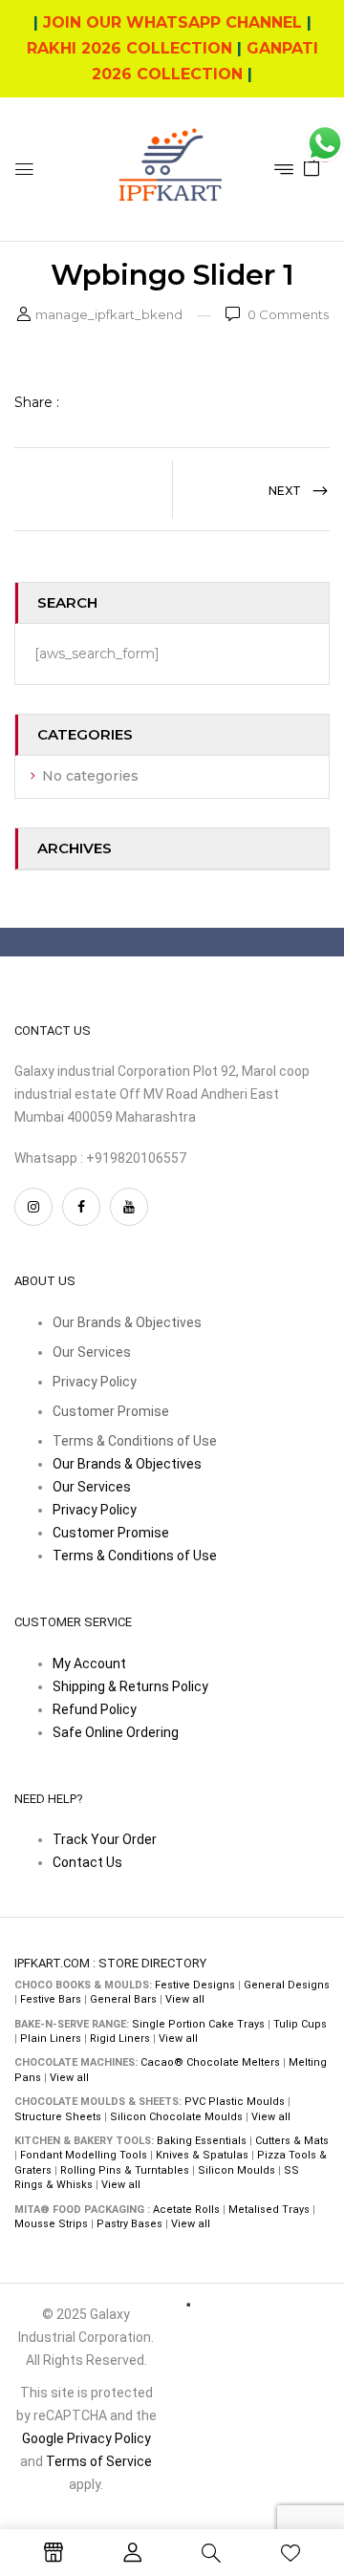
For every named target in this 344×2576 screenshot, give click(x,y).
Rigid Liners (120, 2039)
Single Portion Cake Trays (198, 2024)
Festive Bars (51, 1999)
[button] (312, 166)
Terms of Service (99, 2461)
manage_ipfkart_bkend (109, 314)
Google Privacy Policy (86, 2438)
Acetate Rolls (186, 2210)
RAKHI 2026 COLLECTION (129, 48)
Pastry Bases (129, 2224)
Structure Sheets (58, 2117)
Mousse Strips (51, 2224)
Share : (37, 402)
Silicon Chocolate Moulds (176, 2117)
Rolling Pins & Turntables (125, 2170)
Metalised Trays (269, 2210)
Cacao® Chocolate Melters (210, 2062)
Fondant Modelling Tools (84, 2155)
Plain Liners (51, 2039)
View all (185, 1999)
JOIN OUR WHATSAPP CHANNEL (172, 22)
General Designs (287, 1985)
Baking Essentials (202, 2141)
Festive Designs (195, 1985)
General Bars (123, 1999)
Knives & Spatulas (202, 2155)
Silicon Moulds (236, 2170)
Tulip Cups (300, 2024)
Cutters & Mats (292, 2141)
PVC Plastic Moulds (235, 2102)
